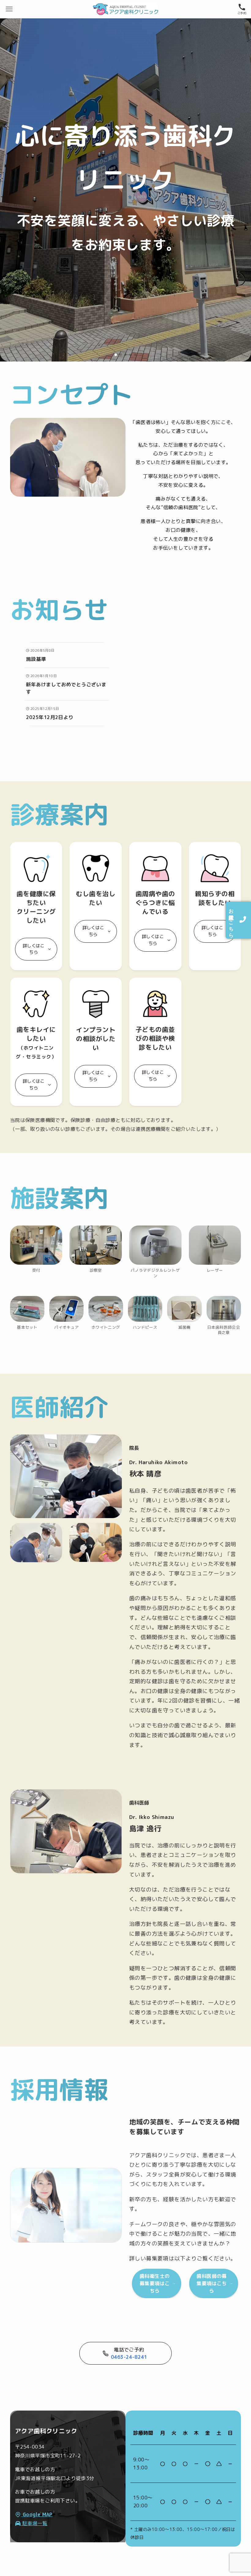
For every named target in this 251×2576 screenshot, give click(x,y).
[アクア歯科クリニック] (125, 9)
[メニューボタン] (9, 9)
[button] (116, 355)
